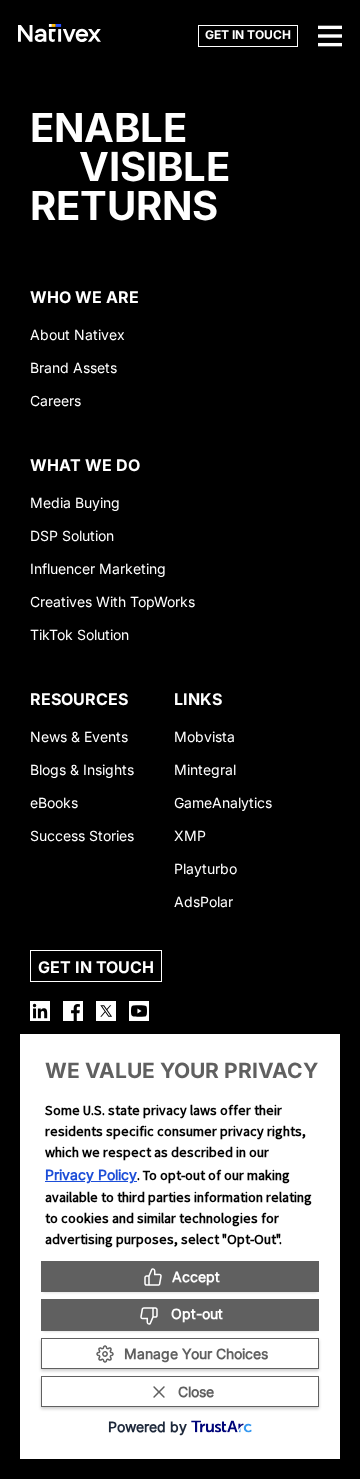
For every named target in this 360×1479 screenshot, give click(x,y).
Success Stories (82, 835)
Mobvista (204, 736)
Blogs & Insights (82, 769)
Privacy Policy (91, 1174)
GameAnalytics (223, 802)
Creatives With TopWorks (112, 601)
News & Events (79, 736)
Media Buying (75, 502)
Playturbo (205, 868)
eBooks (54, 802)
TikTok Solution (79, 634)
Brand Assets (73, 367)
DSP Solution (72, 535)
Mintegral (205, 769)
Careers (55, 400)
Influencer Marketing (98, 568)
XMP (190, 835)
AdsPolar (203, 901)
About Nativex (77, 334)
